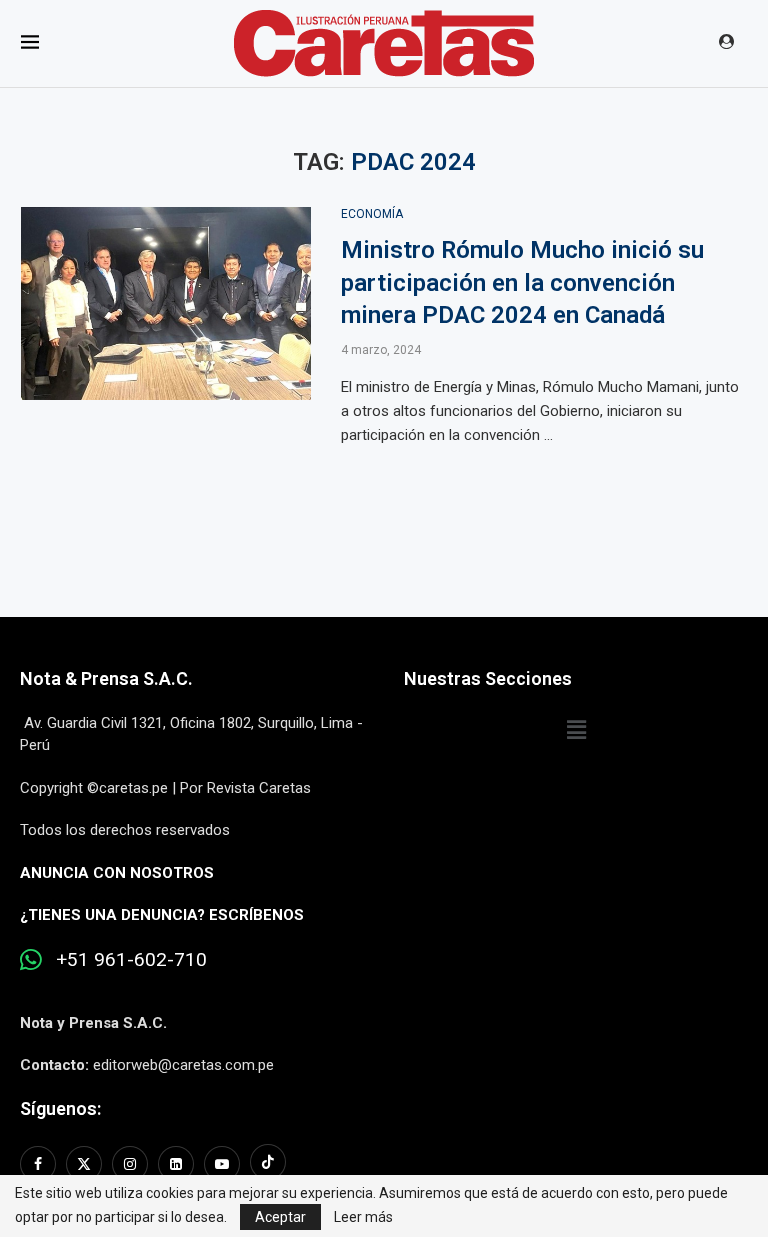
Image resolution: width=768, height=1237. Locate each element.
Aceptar (280, 1217)
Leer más (363, 1217)
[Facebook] (40, 1164)
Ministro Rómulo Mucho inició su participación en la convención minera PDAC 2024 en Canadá (522, 282)
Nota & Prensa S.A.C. (106, 678)
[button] (576, 731)
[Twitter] (84, 1164)
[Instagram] (130, 1164)
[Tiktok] (268, 1164)
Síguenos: (60, 1108)
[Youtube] (222, 1164)
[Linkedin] (176, 1164)
